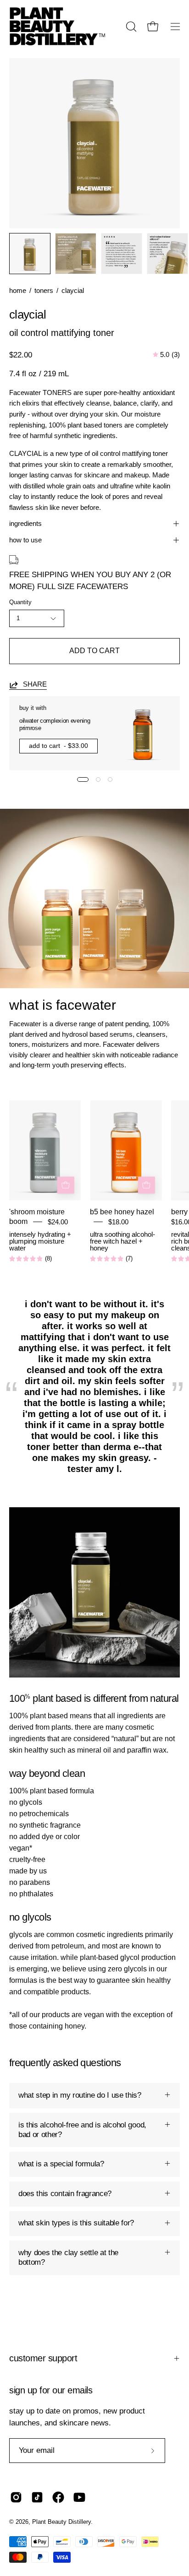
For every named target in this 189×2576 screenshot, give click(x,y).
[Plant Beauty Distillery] (57, 26)
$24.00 (58, 1222)
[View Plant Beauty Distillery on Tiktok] (37, 2497)
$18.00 (118, 1222)
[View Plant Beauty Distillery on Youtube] (79, 2497)
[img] (166, 355)
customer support (43, 2358)
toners (44, 291)
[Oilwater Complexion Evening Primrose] (143, 733)
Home (18, 291)
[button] (130, 27)
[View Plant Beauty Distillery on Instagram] (16, 2497)
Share (35, 684)
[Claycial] (30, 254)
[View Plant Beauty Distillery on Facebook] (58, 2497)
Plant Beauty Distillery (61, 2522)
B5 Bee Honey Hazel (122, 1212)
